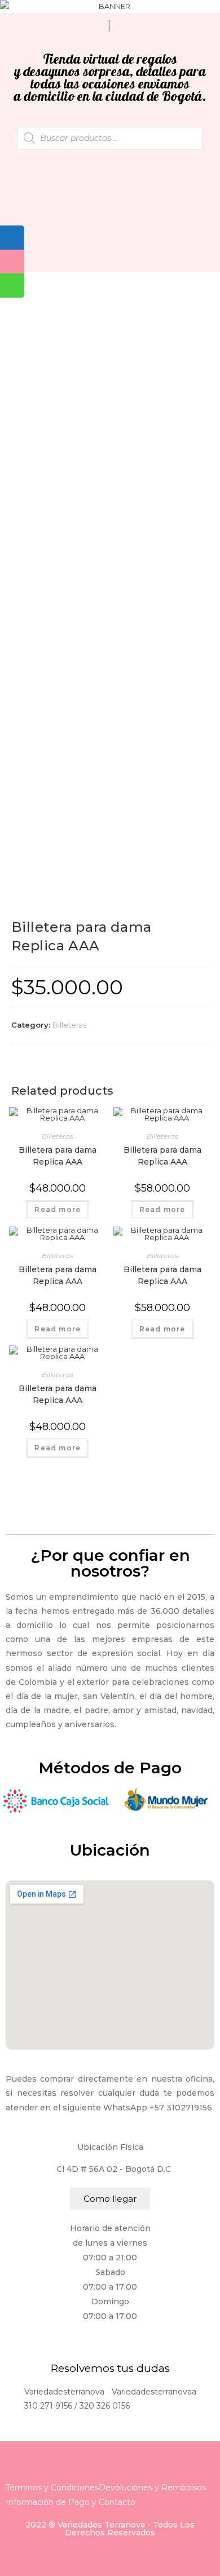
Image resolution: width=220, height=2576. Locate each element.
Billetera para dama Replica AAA (58, 1156)
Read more (58, 1209)
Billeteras (69, 1025)
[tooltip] (12, 238)
